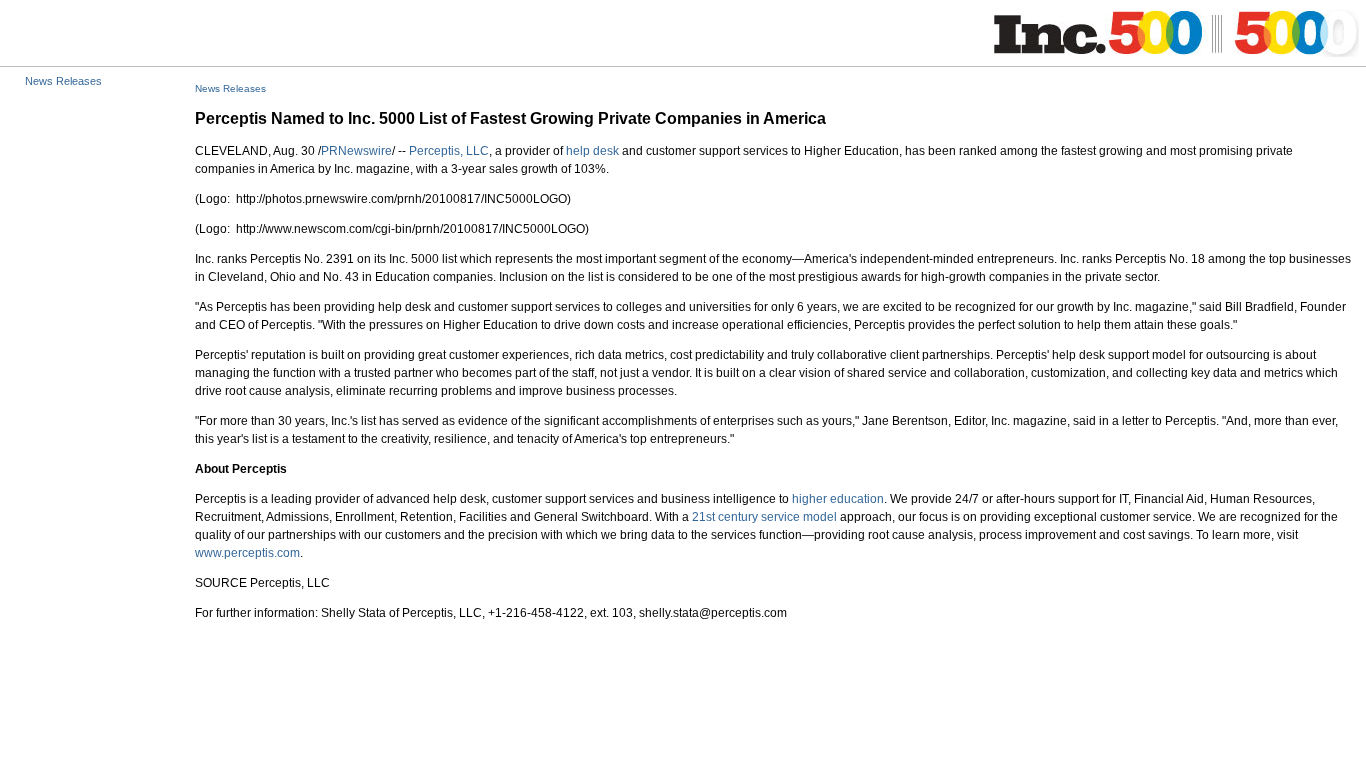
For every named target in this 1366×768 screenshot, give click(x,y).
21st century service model (764, 517)
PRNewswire (356, 151)
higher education (838, 499)
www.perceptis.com (247, 553)
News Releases (63, 81)
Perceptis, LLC (449, 151)
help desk (592, 151)
